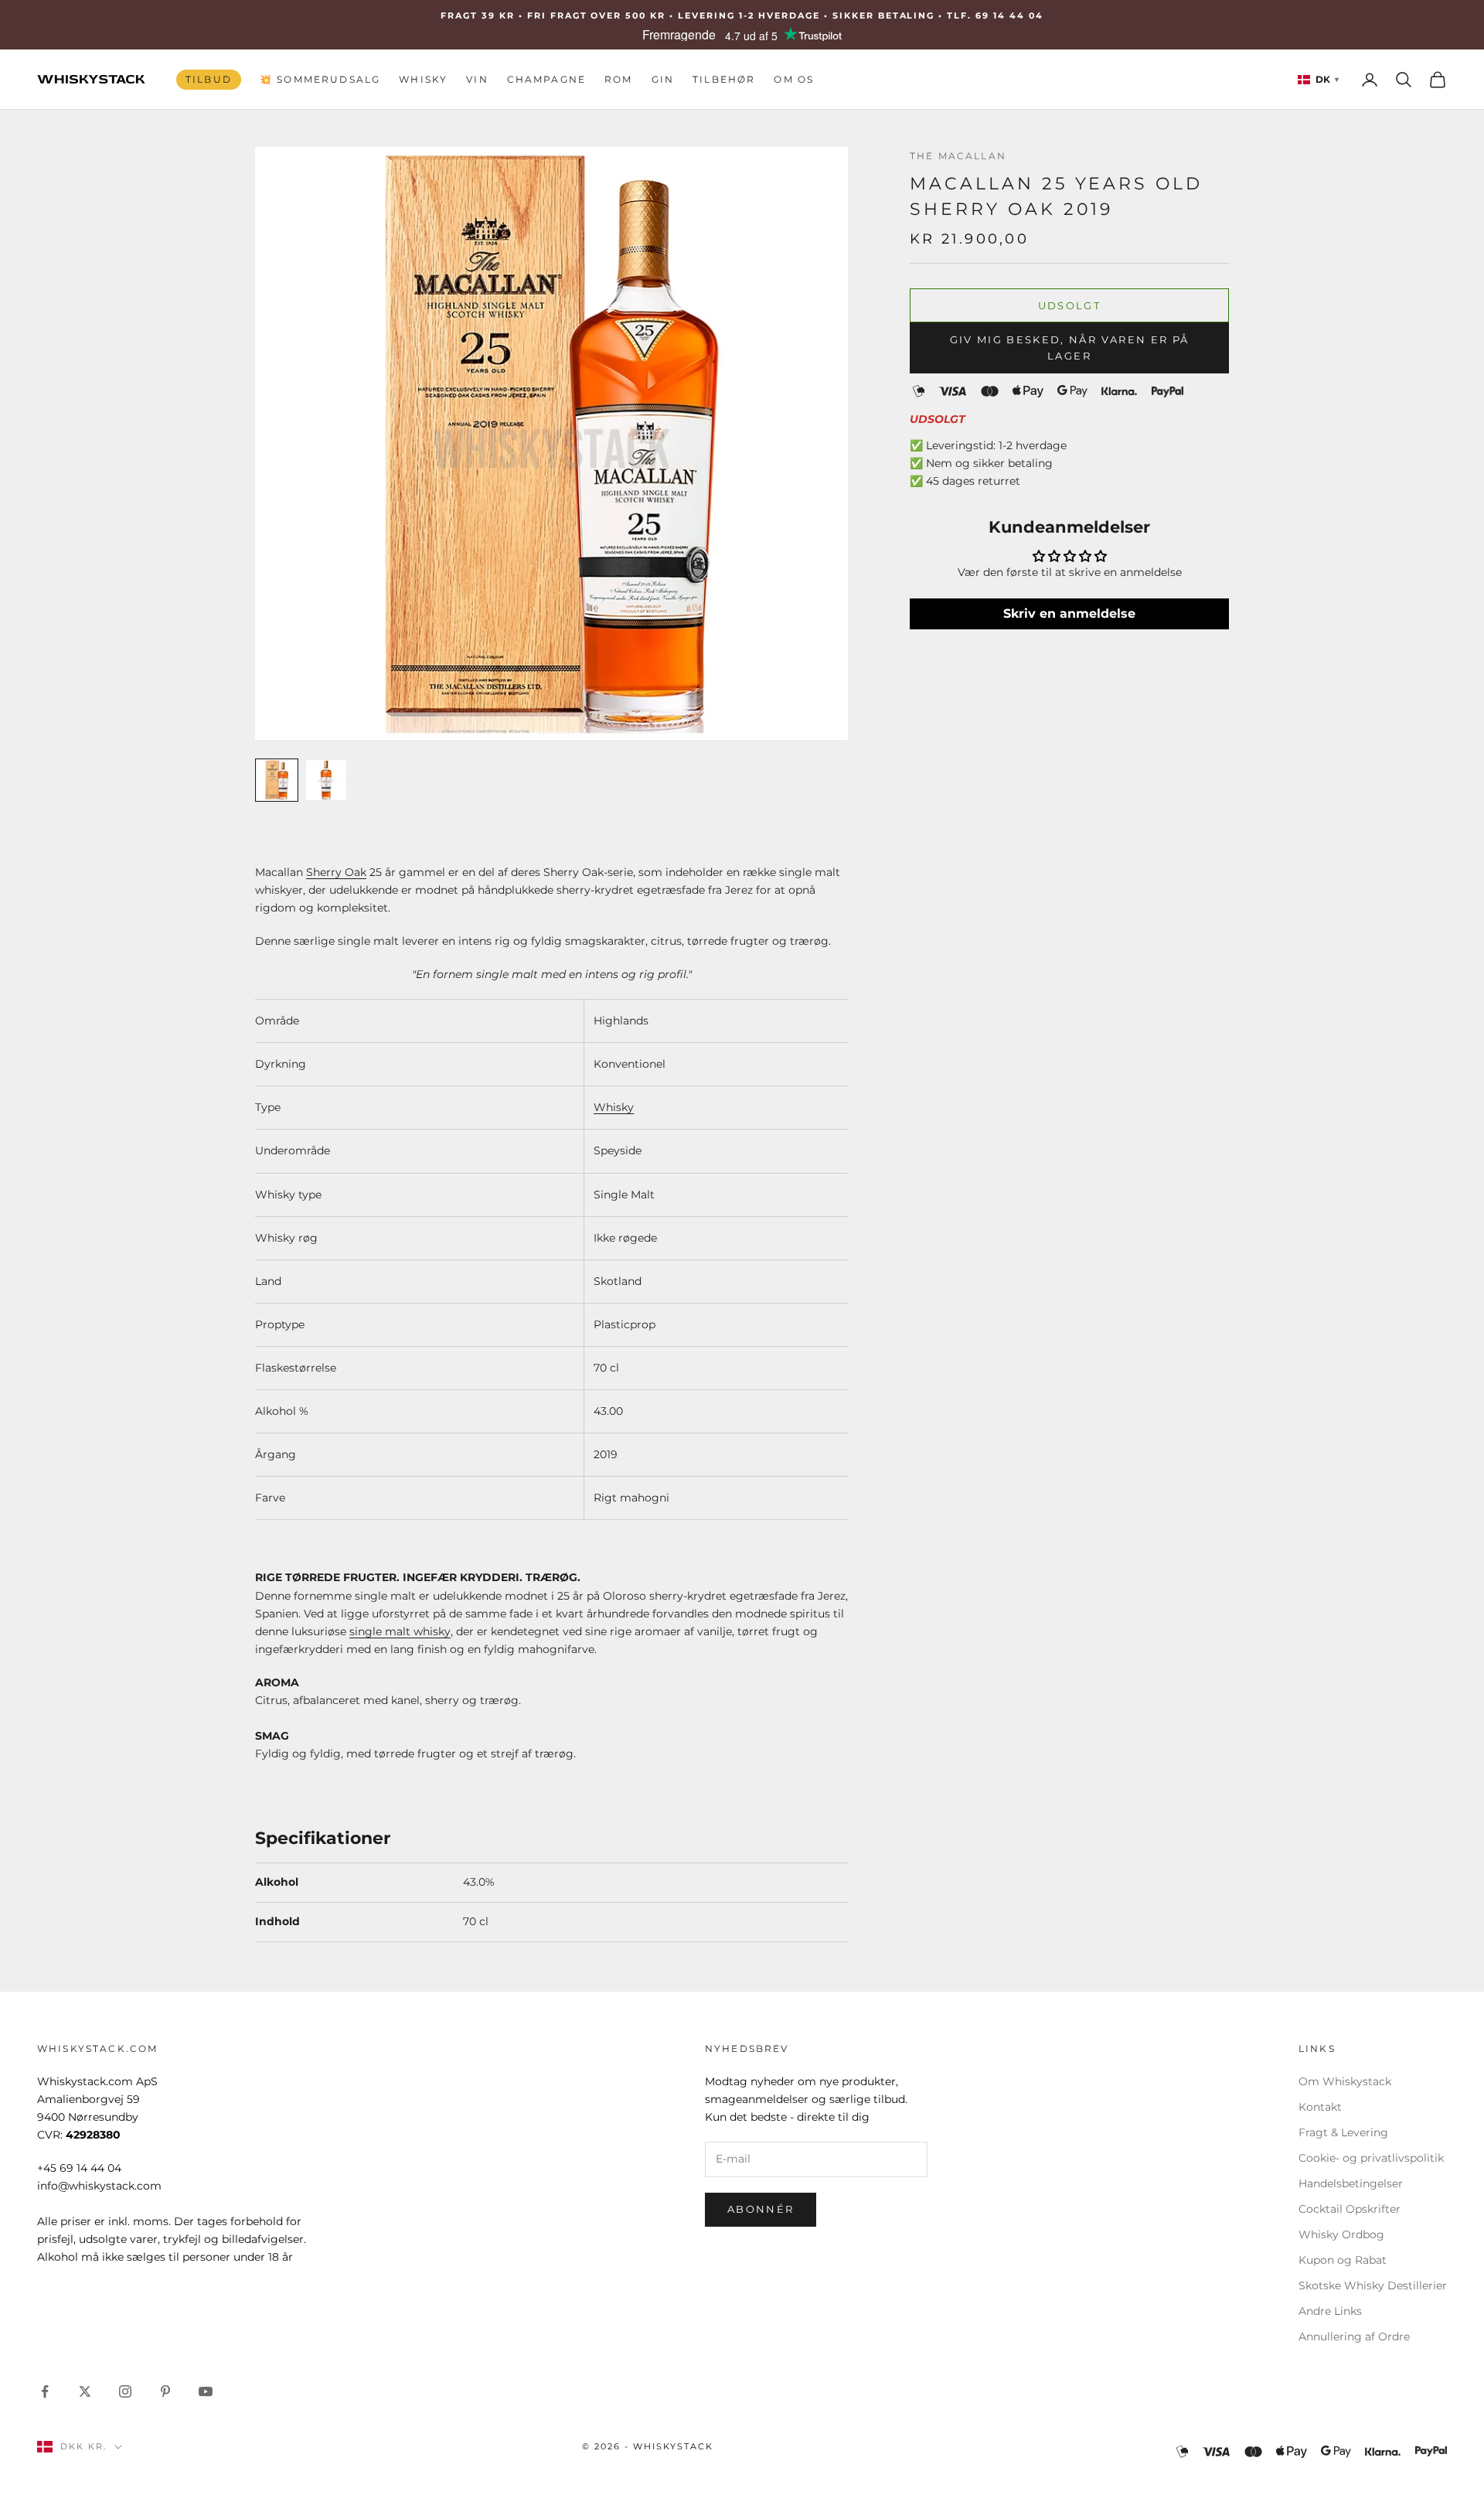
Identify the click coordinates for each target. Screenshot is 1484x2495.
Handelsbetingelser (1351, 2183)
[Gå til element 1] (277, 780)
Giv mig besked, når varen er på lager (1070, 347)
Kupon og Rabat (1343, 2260)
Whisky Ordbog (1341, 2234)
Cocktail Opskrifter (1350, 2209)
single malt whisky (400, 1631)
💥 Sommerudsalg (320, 79)
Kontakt (1320, 2107)
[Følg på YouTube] (206, 2391)
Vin (477, 79)
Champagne (546, 79)
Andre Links (1330, 2311)
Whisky (423, 79)
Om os (794, 79)
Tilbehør (724, 79)
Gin (663, 79)
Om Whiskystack (1345, 2081)
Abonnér (761, 2209)
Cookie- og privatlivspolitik (1371, 2158)
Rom (618, 79)
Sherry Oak (336, 872)
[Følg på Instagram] (125, 2391)
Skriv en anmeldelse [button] (1069, 614)
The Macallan (958, 156)
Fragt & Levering (1343, 2132)
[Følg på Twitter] (85, 2391)
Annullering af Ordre (1354, 2337)
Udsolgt (1069, 305)
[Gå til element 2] (326, 780)
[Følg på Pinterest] (165, 2391)
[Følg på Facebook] (45, 2391)
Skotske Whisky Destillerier (1373, 2285)
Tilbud (209, 79)
